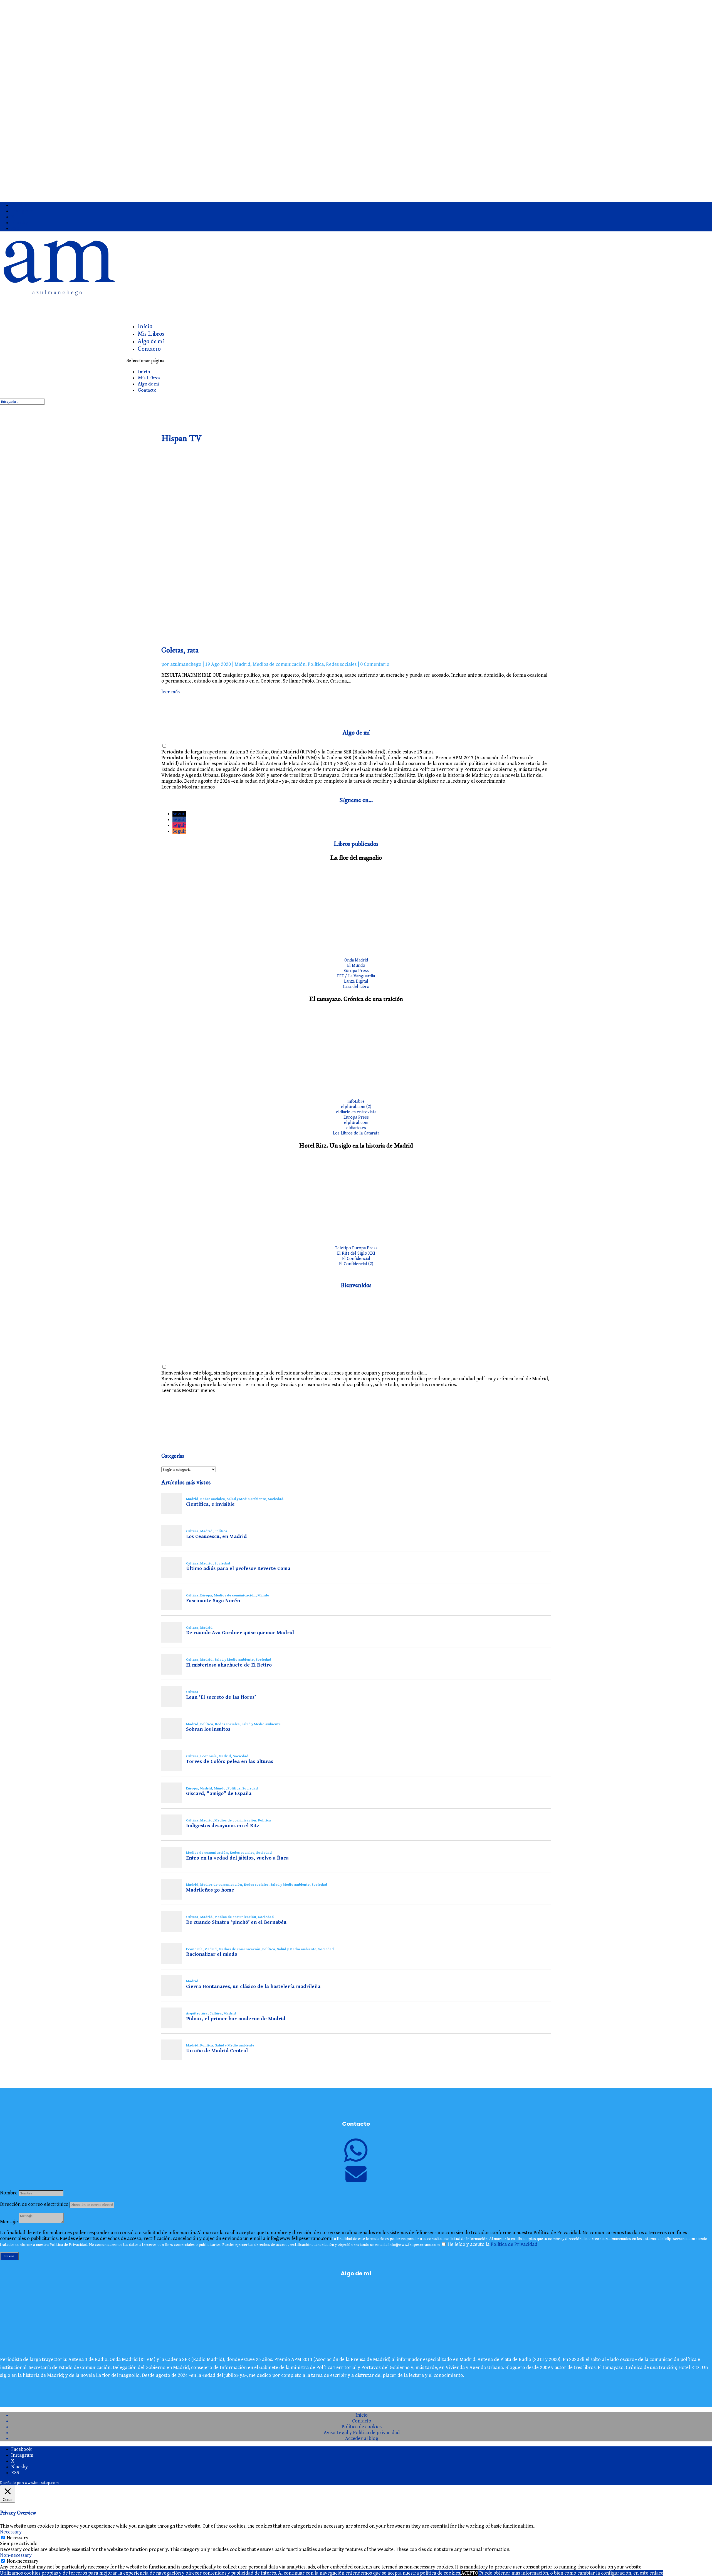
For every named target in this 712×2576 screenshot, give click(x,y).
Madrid (242, 664)
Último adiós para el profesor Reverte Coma (238, 1569)
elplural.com (356, 1123)
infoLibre (356, 1102)
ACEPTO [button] (470, 2573)
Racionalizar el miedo (212, 1954)
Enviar (9, 2256)
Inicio (144, 372)
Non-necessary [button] (16, 2555)
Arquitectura (197, 2013)
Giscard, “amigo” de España (219, 1794)
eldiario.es (356, 1128)
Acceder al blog (362, 2438)
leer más (170, 692)
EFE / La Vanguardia (356, 976)
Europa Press (356, 971)
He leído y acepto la (492, 2244)
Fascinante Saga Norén (213, 1601)
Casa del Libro (356, 987)
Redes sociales (341, 664)
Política (316, 664)
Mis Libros (149, 378)
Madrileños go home (210, 1890)
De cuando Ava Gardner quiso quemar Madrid (240, 1633)
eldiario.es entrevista (356, 1112)
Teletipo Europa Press (356, 1248)
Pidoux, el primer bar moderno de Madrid (236, 2019)
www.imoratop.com (42, 2483)
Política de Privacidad (514, 2244)
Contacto (149, 349)
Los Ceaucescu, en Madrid (216, 1537)
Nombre (9, 2193)
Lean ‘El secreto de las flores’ (221, 1697)
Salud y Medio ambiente (246, 1499)
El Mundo (356, 966)
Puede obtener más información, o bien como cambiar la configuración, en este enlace (571, 2573)
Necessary (18, 2538)
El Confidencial (356, 1259)
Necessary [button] (11, 2532)
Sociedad (276, 1499)
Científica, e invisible (210, 1504)
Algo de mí (149, 384)
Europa (206, 1595)
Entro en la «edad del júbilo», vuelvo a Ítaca (237, 1858)
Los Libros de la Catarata (356, 1133)
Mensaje (9, 2222)
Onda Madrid (356, 960)
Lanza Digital (356, 981)
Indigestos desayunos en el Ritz (223, 1826)
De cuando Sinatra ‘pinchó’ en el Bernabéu (236, 1922)
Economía (208, 1756)
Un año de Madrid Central (217, 2051)
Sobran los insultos (208, 1729)
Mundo (263, 1595)
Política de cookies (362, 2427)
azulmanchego (186, 664)
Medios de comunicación (279, 664)
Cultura (192, 1531)
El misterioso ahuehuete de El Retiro (229, 1665)
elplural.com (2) (356, 1107)
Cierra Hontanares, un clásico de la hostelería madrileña (253, 1987)
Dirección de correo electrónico (34, 2204)
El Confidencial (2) (356, 1264)
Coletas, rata (180, 650)
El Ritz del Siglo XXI (356, 1253)
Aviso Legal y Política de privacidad (362, 2433)
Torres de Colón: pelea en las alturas (230, 1762)
